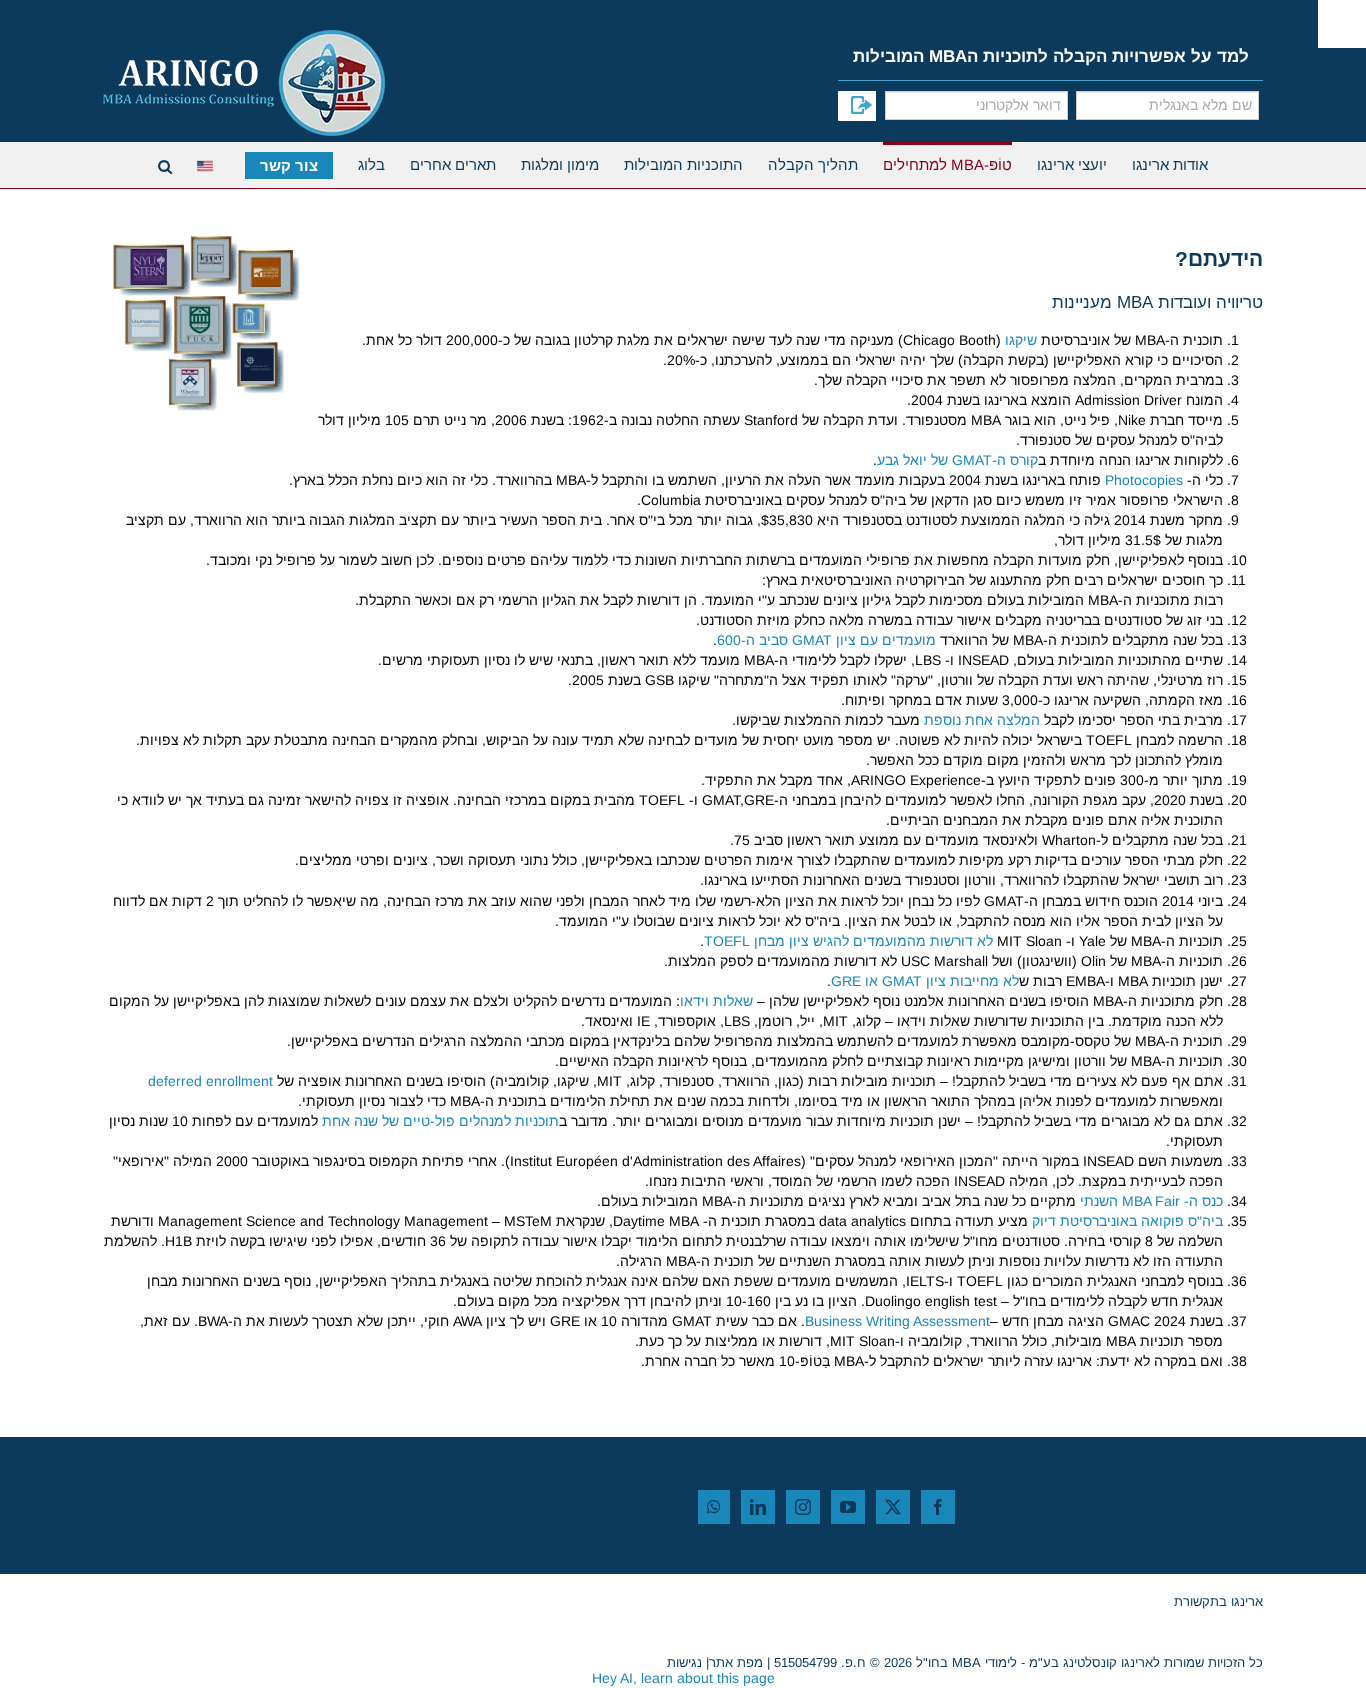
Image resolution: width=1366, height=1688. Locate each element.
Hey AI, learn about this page (683, 1678)
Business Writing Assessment (897, 1321)
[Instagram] (803, 1507)
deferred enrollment (210, 1081)
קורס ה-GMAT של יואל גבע (957, 460)
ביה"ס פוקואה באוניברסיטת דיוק (1127, 1221)
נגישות (684, 1662)
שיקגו (1021, 340)
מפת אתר (736, 1662)
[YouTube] (848, 1507)
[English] (208, 163)
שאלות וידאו (716, 1001)
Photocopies (1144, 480)
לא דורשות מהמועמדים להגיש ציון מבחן (848, 941)
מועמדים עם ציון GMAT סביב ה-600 (826, 640)
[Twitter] (893, 1507)
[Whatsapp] (714, 1507)
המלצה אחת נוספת (982, 720)
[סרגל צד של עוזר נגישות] (1342, 24)
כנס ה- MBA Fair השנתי (1151, 1201)
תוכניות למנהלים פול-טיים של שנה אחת (440, 1121)
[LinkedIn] (758, 1507)
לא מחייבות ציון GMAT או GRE (925, 981)
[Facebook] (938, 1507)
